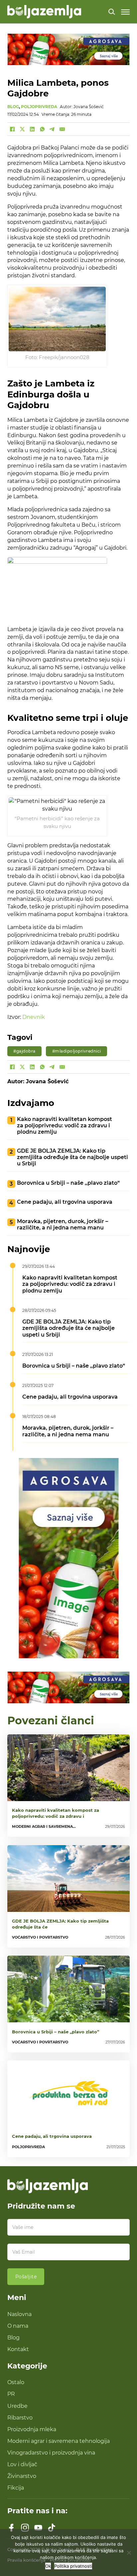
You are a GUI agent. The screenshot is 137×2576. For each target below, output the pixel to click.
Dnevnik (34, 1017)
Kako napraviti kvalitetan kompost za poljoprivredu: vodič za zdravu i (56, 1813)
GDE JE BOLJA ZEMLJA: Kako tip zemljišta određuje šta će (60, 1924)
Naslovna (19, 2314)
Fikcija (16, 2488)
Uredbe (17, 2406)
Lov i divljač (22, 2464)
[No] (129, 2553)
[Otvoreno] (125, 12)
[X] (22, 129)
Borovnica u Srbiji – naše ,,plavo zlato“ (68, 1183)
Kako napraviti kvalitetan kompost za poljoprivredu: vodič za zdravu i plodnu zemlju (65, 1125)
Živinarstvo (22, 2476)
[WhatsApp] (42, 129)
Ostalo (16, 2382)
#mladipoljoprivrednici (77, 1051)
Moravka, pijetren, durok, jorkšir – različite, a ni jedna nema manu (63, 1224)
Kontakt (18, 2349)
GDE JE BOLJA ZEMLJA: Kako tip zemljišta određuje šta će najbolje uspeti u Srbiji (72, 1157)
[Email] (62, 129)
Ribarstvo (20, 2417)
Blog (13, 2337)
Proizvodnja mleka (32, 2429)
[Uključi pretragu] (112, 12)
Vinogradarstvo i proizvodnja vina (51, 2453)
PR (11, 2394)
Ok (48, 2566)
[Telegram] (52, 129)
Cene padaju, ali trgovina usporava (65, 1202)
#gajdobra (24, 1051)
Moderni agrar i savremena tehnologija (59, 2441)
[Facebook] (12, 129)
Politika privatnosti (73, 2566)
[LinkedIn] (32, 129)
